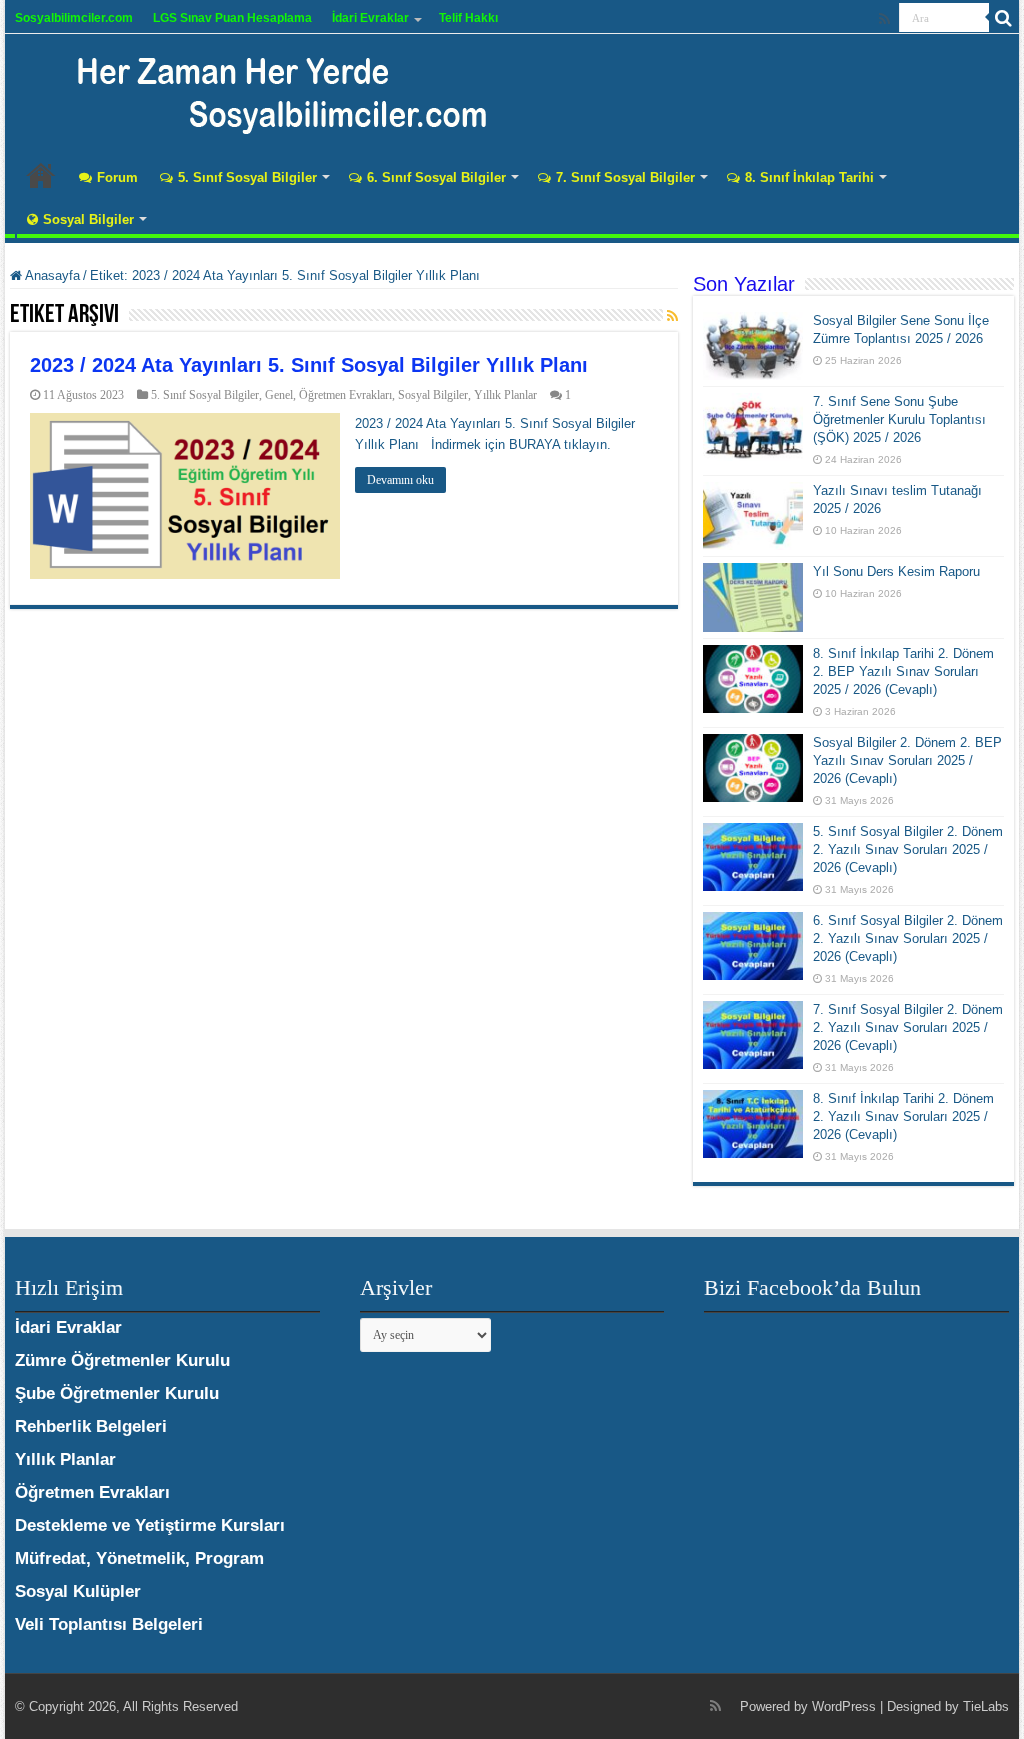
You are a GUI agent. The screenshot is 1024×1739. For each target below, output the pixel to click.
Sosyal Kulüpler (78, 1591)
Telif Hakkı (468, 18)
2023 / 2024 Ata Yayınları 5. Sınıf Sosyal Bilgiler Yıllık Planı (309, 365)
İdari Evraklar (370, 18)
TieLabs (986, 1706)
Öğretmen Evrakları (345, 395)
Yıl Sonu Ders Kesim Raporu (896, 571)
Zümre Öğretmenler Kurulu (122, 1360)
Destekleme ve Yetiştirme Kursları (150, 1525)
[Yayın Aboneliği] (672, 316)
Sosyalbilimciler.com (74, 18)
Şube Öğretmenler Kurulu (117, 1393)
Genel (279, 395)
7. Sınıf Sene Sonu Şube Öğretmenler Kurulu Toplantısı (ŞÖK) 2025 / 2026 (899, 419)
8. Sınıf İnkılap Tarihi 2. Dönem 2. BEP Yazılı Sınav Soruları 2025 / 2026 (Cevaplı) (903, 671)
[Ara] (1004, 18)
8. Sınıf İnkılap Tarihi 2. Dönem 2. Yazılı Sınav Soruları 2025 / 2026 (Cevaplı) (903, 1116)
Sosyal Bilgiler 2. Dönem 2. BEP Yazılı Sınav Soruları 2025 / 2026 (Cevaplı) (907, 760)
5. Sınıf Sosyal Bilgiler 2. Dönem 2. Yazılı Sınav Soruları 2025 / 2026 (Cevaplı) (908, 849)
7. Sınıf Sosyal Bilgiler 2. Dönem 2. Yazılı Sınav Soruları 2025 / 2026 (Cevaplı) (908, 1027)
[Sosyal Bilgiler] (270, 90)
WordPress (844, 1706)
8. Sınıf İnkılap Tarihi (809, 177)
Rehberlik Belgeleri (91, 1426)
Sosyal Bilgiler (88, 219)
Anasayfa (41, 175)
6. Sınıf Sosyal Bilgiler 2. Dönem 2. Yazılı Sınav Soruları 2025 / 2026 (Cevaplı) (908, 938)
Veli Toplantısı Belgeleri (109, 1624)
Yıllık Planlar (505, 395)
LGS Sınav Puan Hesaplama (232, 18)
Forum (117, 177)
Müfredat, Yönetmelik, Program (139, 1558)
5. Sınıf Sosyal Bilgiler (247, 177)
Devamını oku (400, 480)
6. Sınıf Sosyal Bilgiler (436, 177)
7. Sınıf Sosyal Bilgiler (625, 177)
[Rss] (884, 19)
